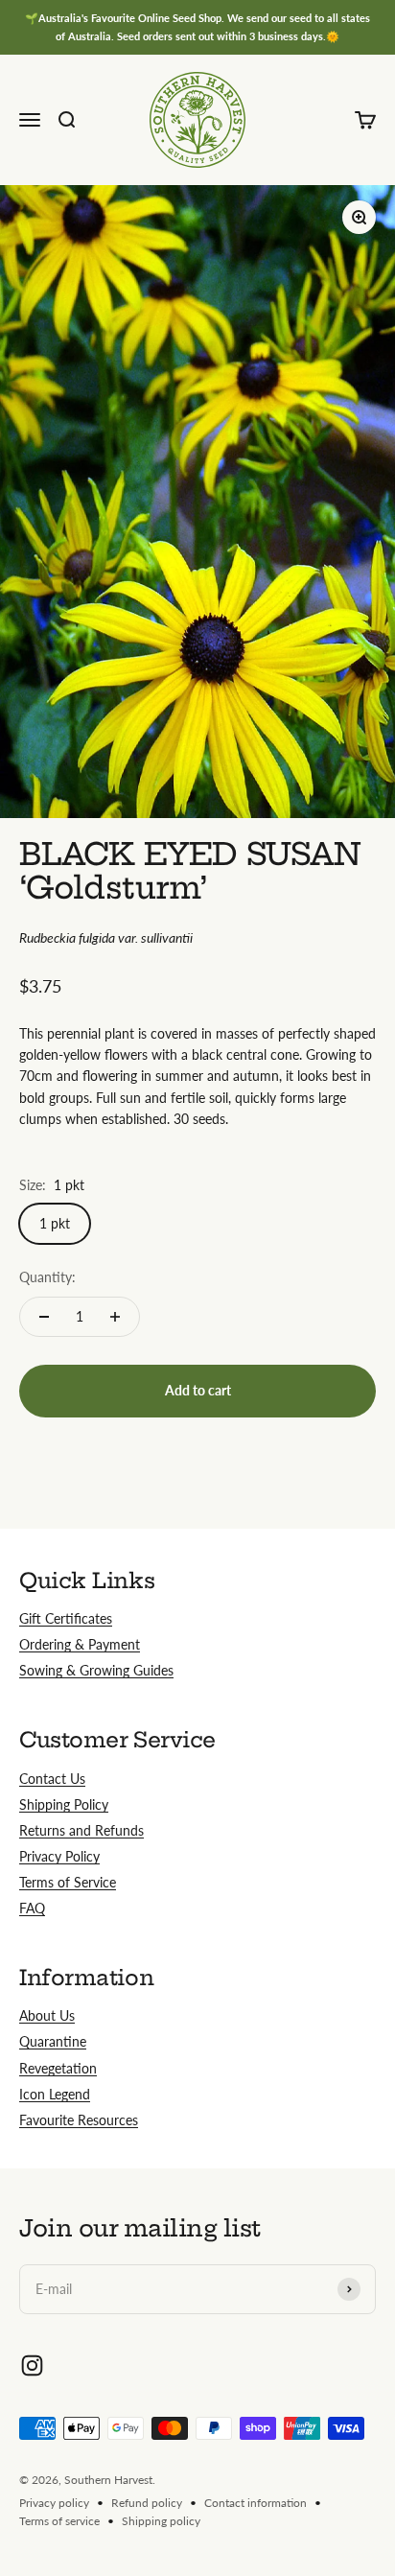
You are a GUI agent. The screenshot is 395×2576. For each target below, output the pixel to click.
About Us (47, 2015)
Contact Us (52, 1779)
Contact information (256, 2503)
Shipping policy (161, 2521)
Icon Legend (55, 2094)
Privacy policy (54, 2503)
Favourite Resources (79, 2120)
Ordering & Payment (80, 1644)
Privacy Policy (59, 1856)
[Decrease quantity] (44, 1317)
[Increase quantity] (115, 1317)
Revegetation (58, 2068)
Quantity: (47, 1277)
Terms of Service (68, 1882)
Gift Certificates (66, 1618)
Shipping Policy (64, 1804)
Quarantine (53, 2041)
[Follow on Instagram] (32, 2365)
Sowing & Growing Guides (96, 1670)
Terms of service (59, 2521)
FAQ (32, 1908)
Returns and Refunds (81, 1830)
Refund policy (147, 2503)
